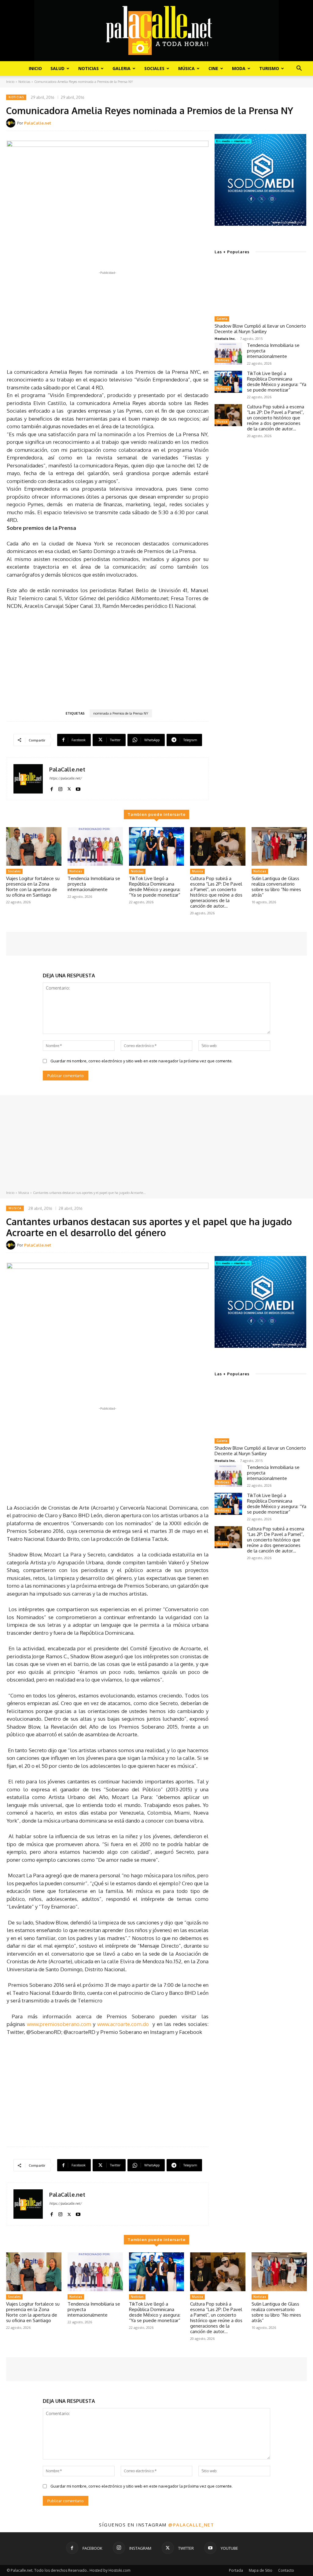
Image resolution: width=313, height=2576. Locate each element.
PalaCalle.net (38, 123)
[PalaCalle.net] (12, 123)
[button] (299, 69)
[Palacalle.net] (156, 31)
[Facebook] (52, 788)
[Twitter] (69, 788)
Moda (239, 68)
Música (186, 68)
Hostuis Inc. (225, 338)
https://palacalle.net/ (65, 778)
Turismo (269, 68)
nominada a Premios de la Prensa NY (121, 713)
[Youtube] (78, 788)
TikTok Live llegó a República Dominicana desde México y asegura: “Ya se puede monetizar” (277, 382)
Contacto (286, 2570)
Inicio (35, 68)
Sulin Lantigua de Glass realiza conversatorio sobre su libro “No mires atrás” (276, 887)
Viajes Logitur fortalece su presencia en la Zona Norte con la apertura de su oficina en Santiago (33, 887)
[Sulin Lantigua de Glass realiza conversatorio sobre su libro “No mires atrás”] (279, 847)
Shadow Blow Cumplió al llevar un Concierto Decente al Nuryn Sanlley (260, 329)
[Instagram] (60, 788)
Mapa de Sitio (261, 2570)
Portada (236, 2570)
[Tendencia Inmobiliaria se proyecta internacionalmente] (228, 354)
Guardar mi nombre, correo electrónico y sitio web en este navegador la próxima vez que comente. (142, 1061)
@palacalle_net (191, 2525)
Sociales (154, 68)
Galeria (122, 68)
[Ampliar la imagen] (298, 142)
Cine (213, 68)
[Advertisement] (108, 319)
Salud (57, 68)
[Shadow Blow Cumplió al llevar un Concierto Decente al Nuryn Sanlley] (260, 288)
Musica (222, 422)
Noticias (88, 68)
